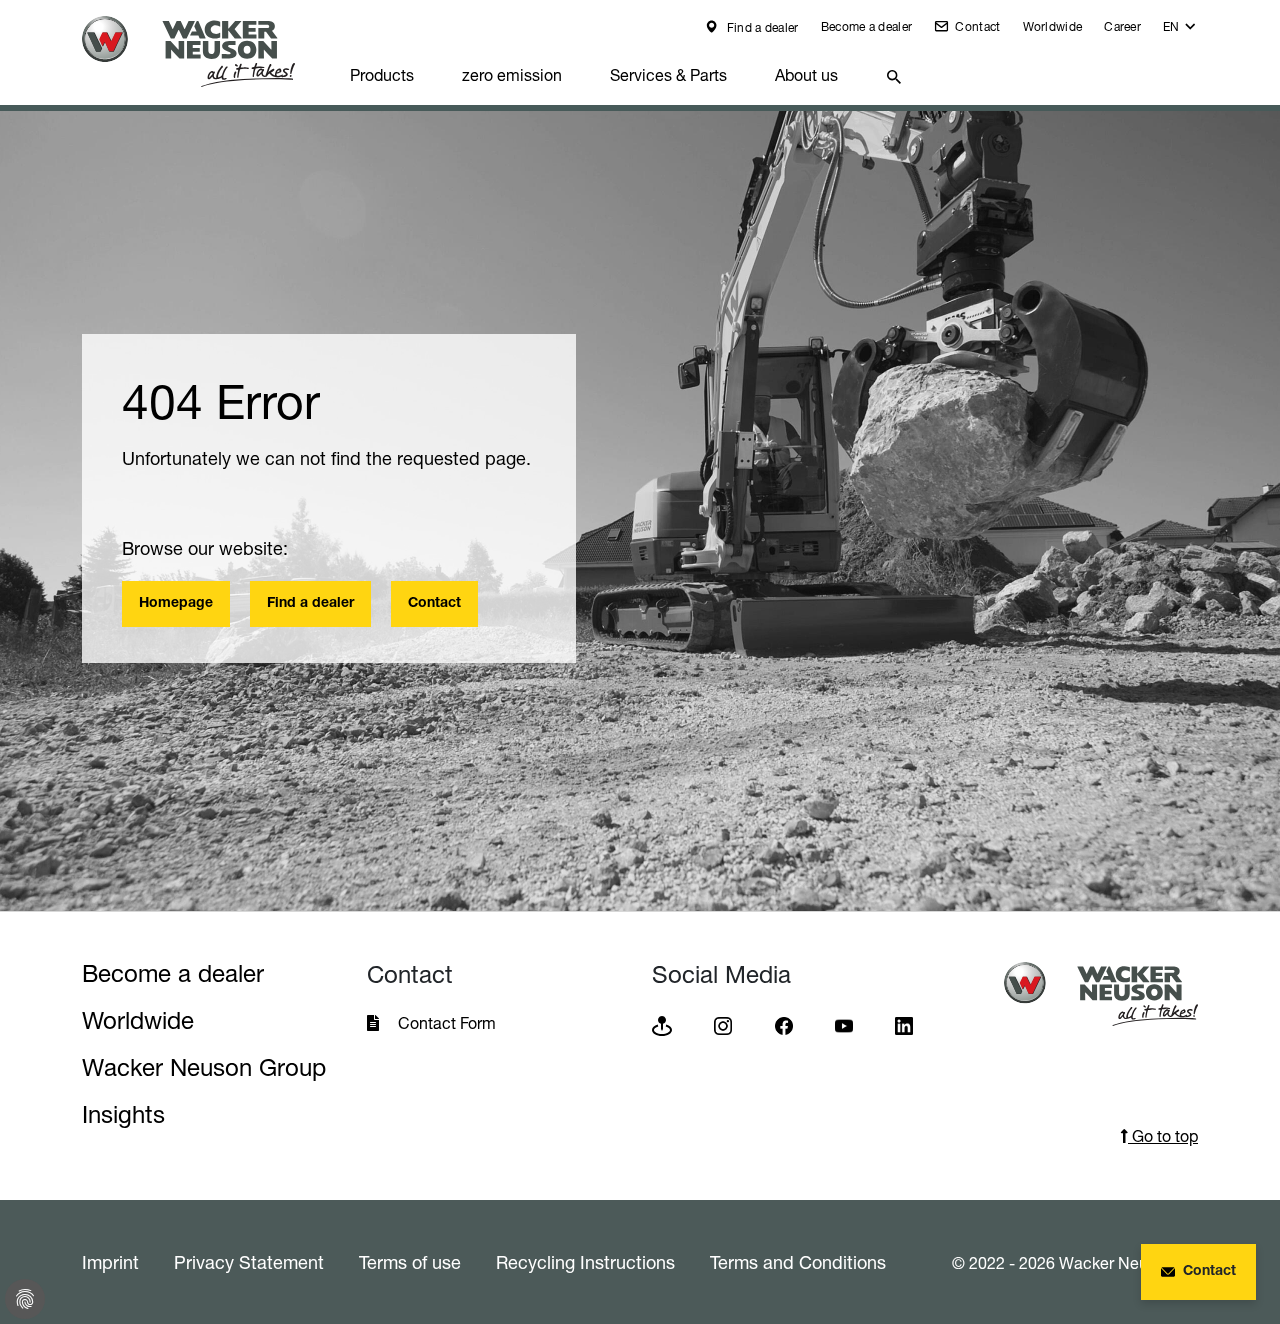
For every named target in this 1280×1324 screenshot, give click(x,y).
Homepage (176, 604)
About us (806, 75)
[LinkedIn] (904, 1024)
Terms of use (410, 1262)
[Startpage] (204, 51)
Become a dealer (867, 26)
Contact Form (447, 1023)
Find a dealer (760, 27)
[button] (1180, 31)
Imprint (110, 1262)
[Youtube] (844, 1024)
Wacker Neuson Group (204, 1067)
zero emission (512, 75)
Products (382, 75)
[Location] (662, 1024)
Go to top (1163, 1136)
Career (1122, 26)
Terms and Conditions (798, 1262)
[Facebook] (784, 1024)
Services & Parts (668, 75)
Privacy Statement (249, 1262)
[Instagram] (723, 1024)
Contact (976, 26)
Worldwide (1053, 26)
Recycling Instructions (585, 1262)
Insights (123, 1114)
